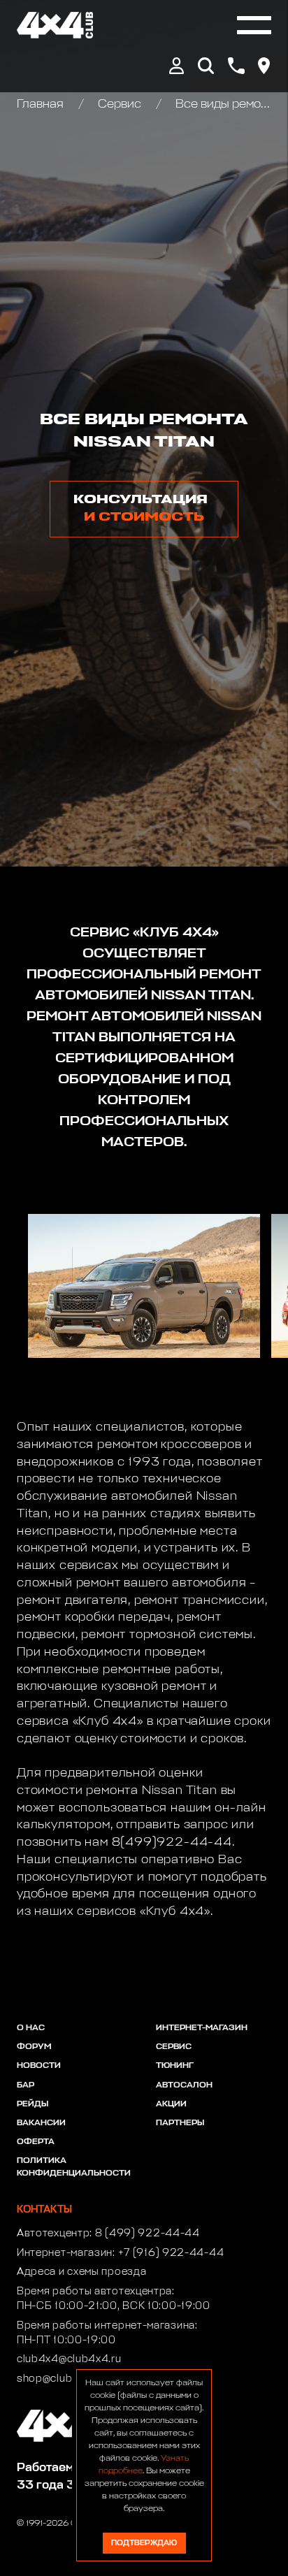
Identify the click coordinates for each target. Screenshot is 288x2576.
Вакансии (41, 2123)
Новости (39, 2066)
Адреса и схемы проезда (81, 2272)
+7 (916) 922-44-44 (171, 2253)
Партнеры (180, 2123)
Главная (42, 104)
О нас (31, 2028)
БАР (26, 2085)
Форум (34, 2047)
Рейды (33, 2104)
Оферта (36, 2142)
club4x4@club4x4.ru (69, 2359)
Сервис (120, 104)
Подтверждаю (144, 2543)
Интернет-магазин (202, 2028)
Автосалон (184, 2085)
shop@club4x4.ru (61, 2379)
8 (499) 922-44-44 (147, 2234)
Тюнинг (175, 2066)
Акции (171, 2104)
